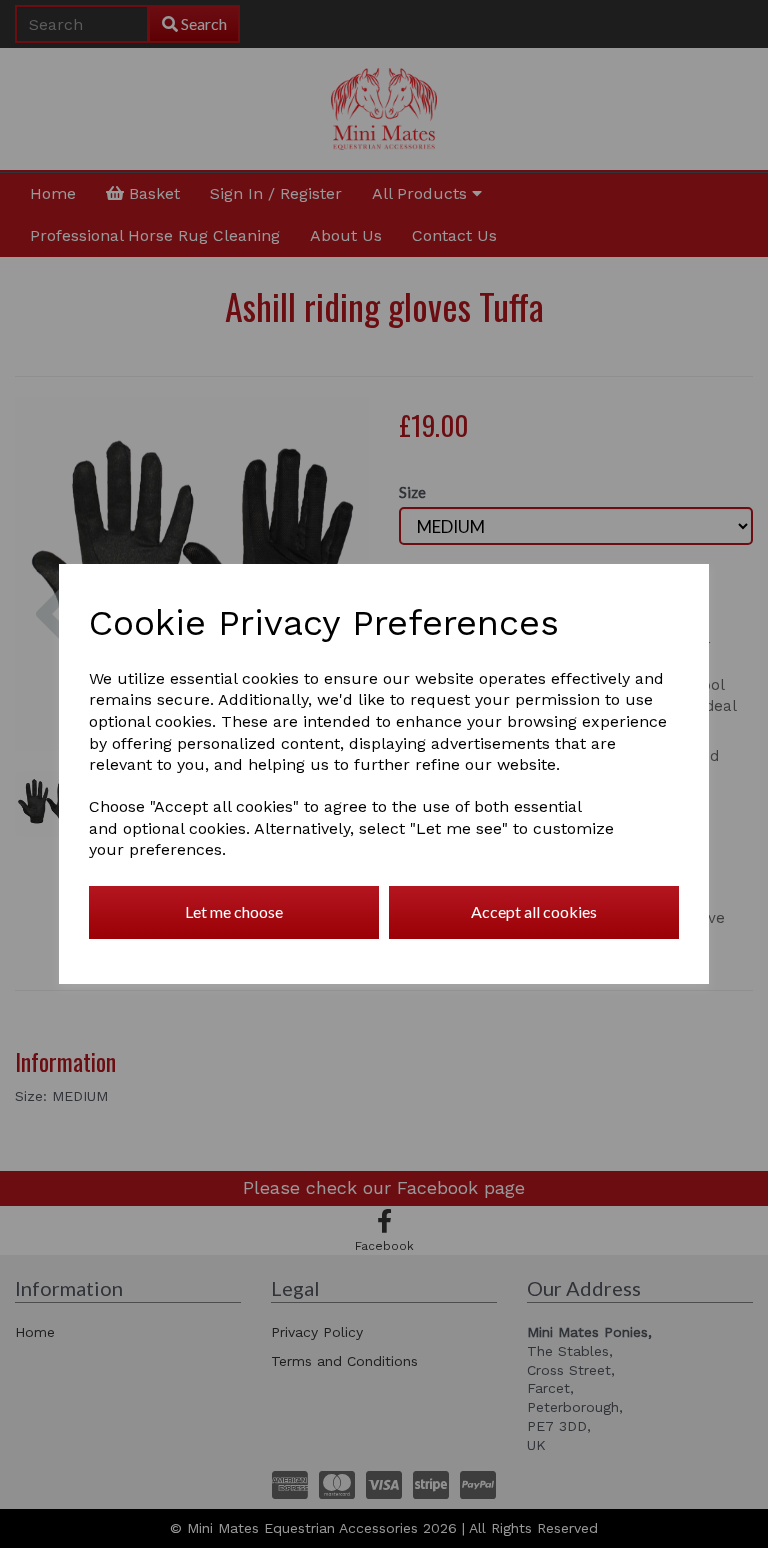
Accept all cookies (534, 911)
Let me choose (234, 911)
